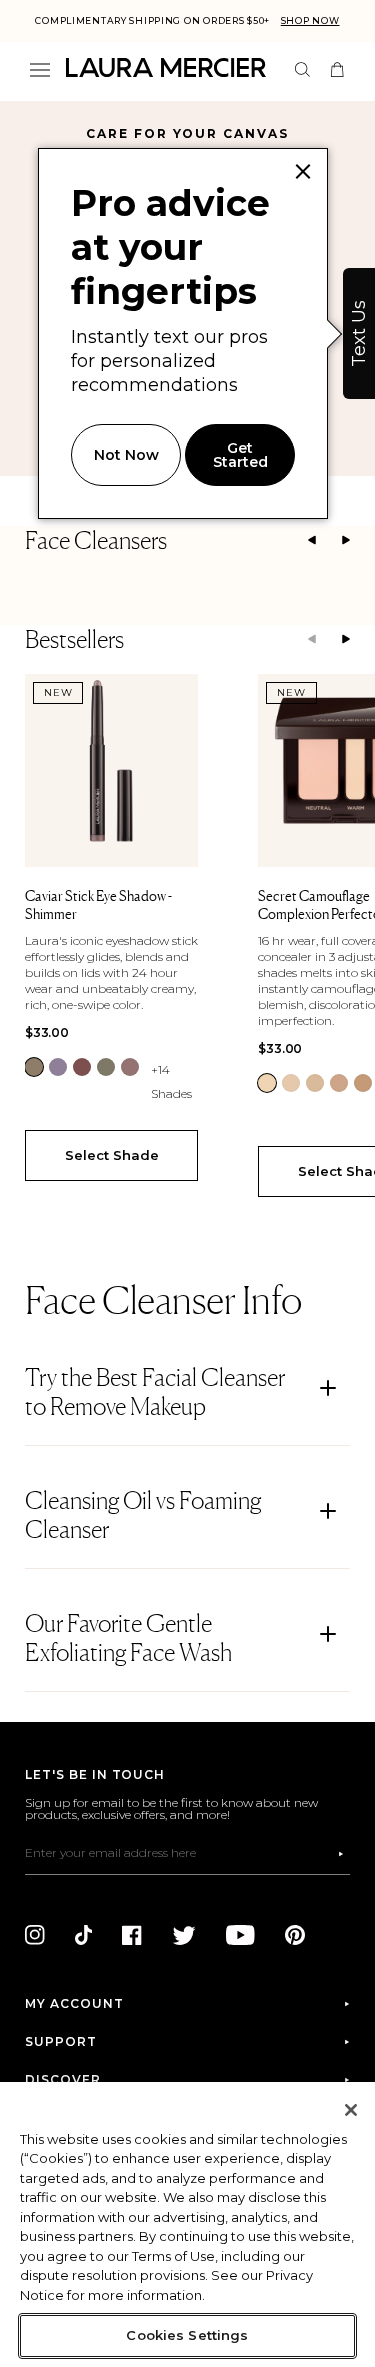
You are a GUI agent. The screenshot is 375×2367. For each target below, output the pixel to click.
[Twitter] (184, 1949)
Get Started (240, 455)
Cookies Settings (187, 2335)
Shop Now (310, 20)
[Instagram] (35, 1949)
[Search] (302, 69)
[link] (34, 1067)
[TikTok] (83, 1949)
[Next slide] (346, 541)
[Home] (166, 67)
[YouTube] (240, 1949)
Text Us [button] (359, 333)
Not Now (126, 455)
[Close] (351, 2110)
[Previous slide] (312, 541)
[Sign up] (326, 1868)
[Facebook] (132, 1949)
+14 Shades (171, 1081)
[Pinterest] (295, 1949)
